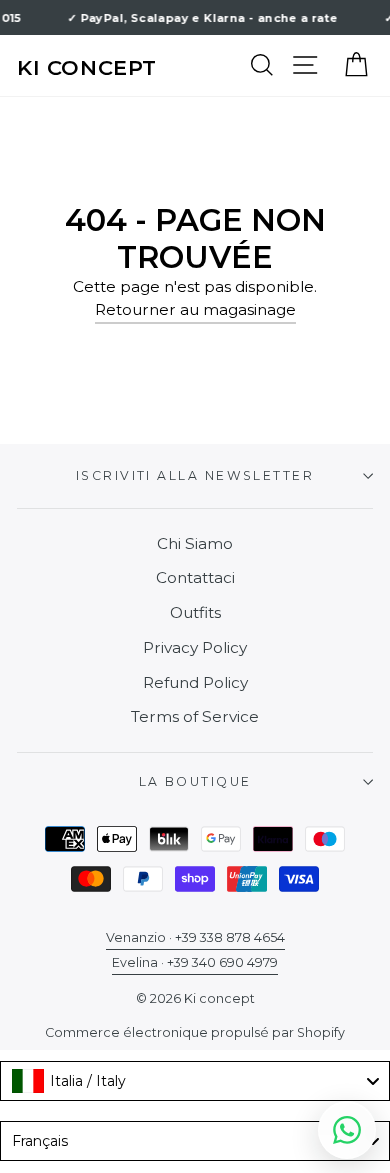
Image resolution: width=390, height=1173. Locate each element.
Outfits (195, 612)
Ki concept (87, 67)
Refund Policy (195, 682)
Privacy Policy (195, 647)
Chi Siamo (195, 543)
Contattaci (195, 577)
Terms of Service (195, 716)
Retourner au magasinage (195, 309)
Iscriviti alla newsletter (195, 475)
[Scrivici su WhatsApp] (347, 1130)
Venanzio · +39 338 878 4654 (195, 937)
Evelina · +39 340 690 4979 (195, 962)
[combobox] (195, 1081)
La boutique (195, 781)
